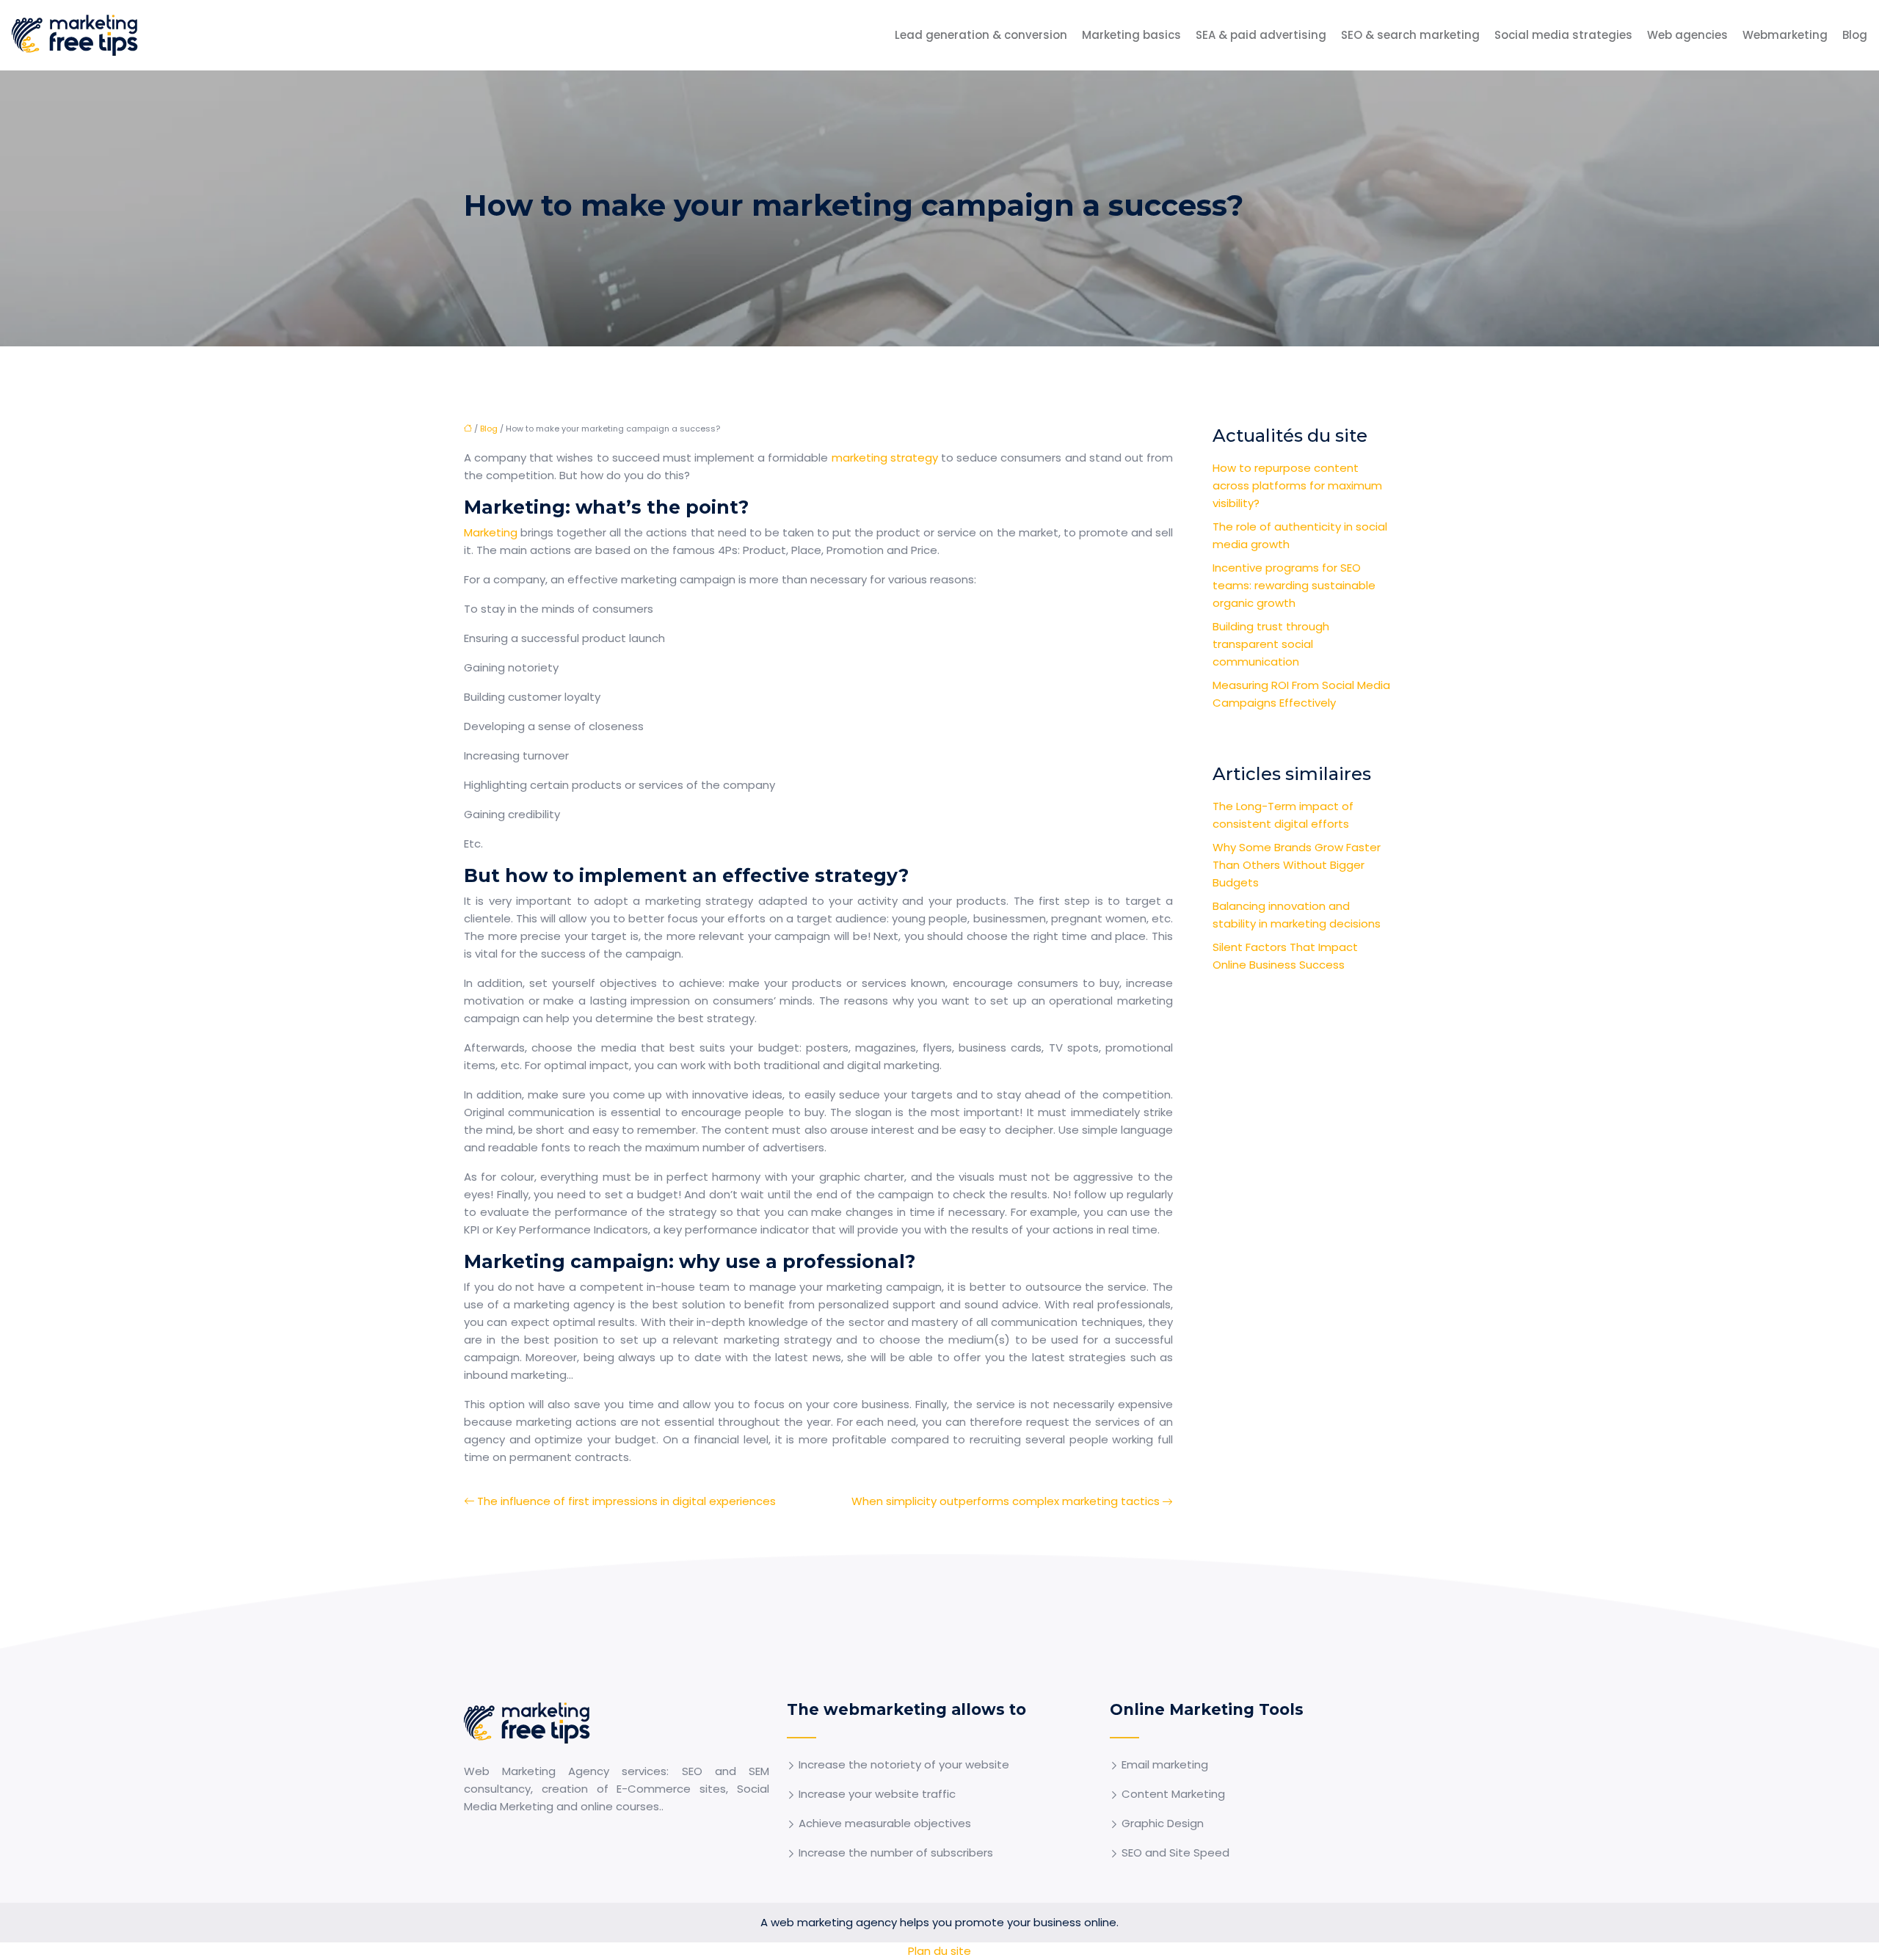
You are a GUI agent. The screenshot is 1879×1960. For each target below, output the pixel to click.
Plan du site (939, 1951)
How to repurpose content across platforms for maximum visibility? (1297, 485)
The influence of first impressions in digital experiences (626, 1501)
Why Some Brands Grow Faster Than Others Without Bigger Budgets (1297, 865)
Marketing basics (1131, 35)
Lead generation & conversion (981, 35)
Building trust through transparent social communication (1271, 644)
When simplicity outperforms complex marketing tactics (1006, 1501)
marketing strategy (885, 458)
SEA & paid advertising (1261, 35)
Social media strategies (1563, 35)
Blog (1855, 35)
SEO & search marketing (1410, 35)
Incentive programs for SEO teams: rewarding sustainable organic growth (1294, 585)
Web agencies (1687, 35)
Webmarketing (1785, 35)
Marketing (492, 532)
